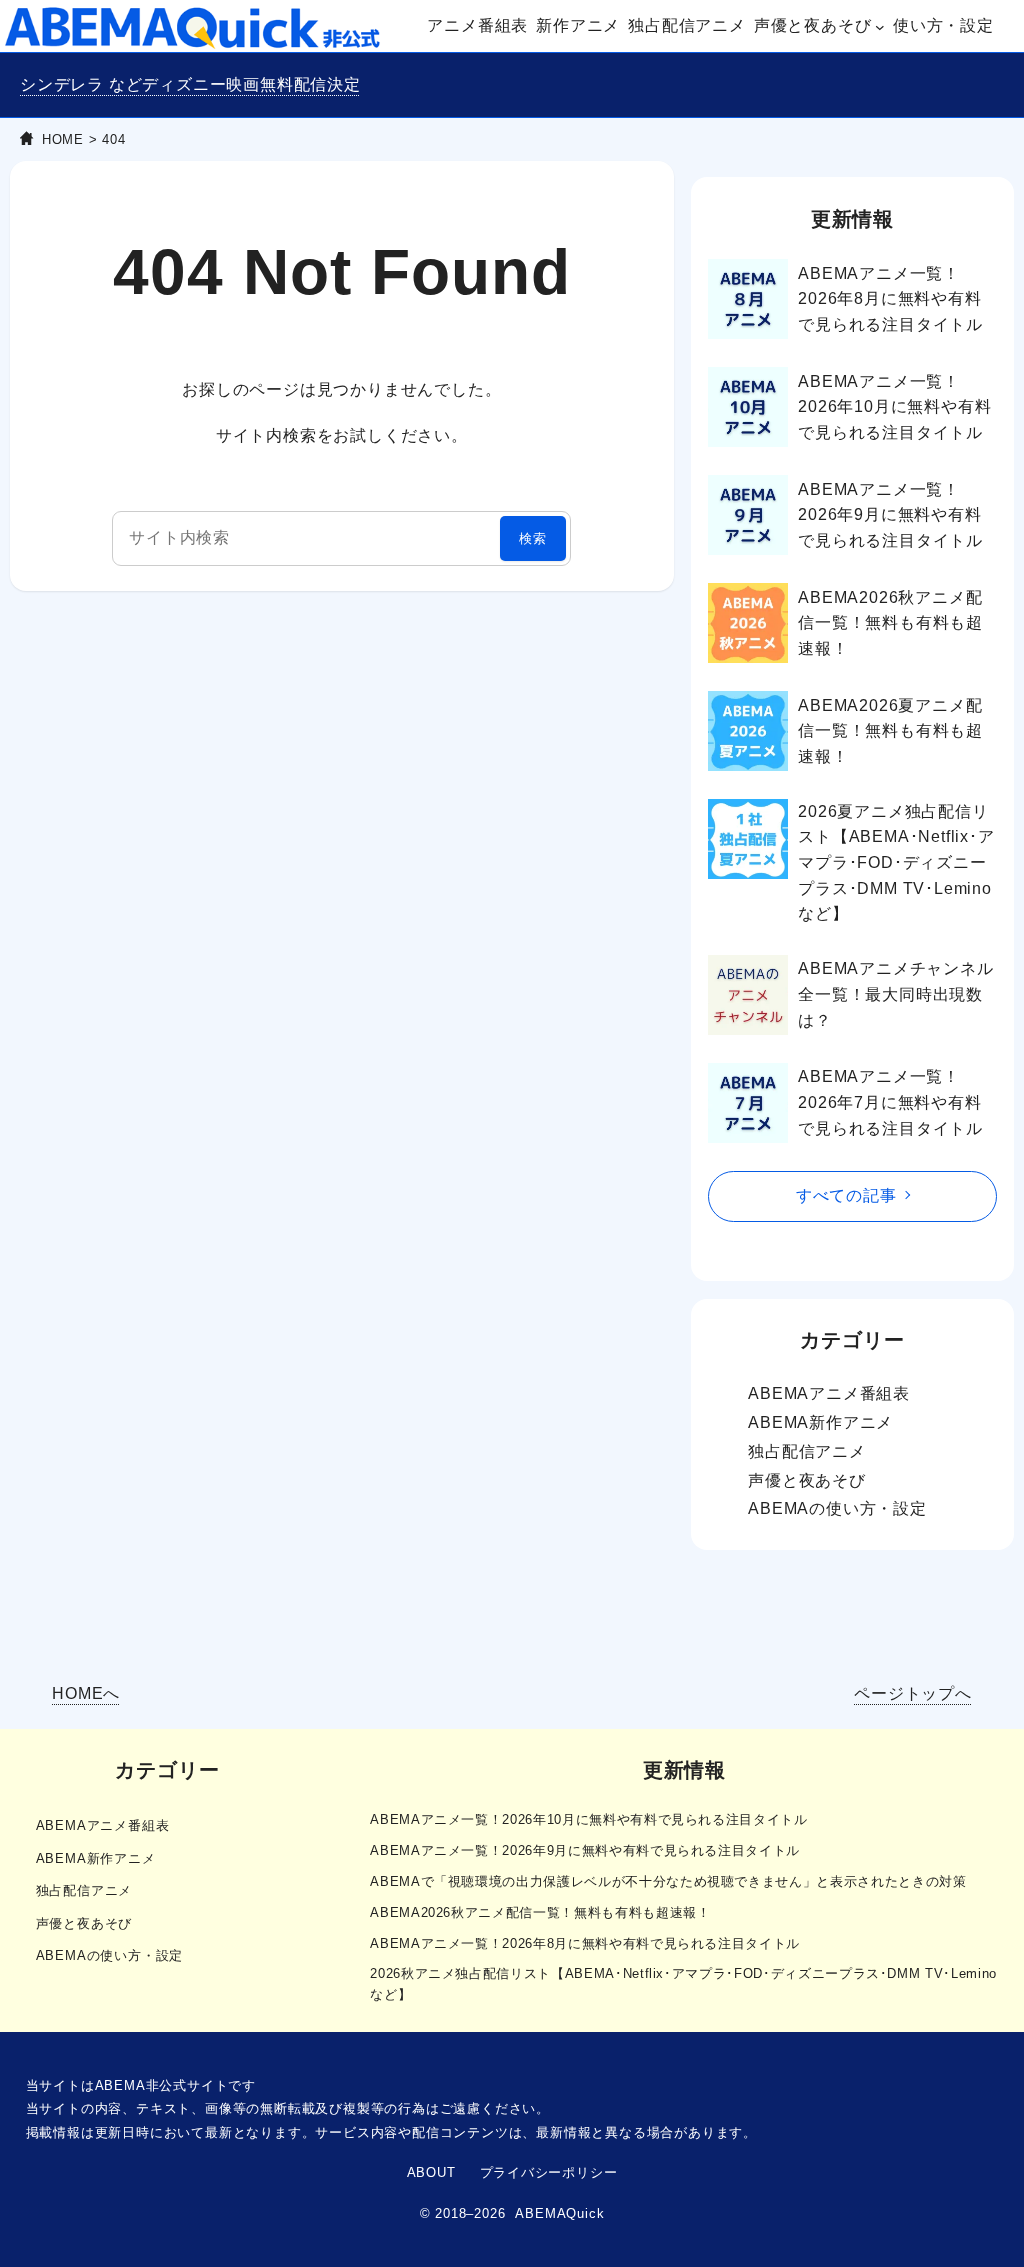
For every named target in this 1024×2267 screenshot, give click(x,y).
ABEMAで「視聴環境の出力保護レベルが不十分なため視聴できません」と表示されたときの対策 (668, 1881)
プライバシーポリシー (549, 2172)
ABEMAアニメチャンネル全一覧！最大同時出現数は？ (895, 994)
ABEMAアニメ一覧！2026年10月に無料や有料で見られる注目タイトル (894, 407)
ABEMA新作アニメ (820, 1422)
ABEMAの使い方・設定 (837, 1508)
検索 (533, 538)
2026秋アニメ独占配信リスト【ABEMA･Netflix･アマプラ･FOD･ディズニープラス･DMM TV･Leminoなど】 (683, 1984)
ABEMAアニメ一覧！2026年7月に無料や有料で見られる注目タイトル (890, 1102)
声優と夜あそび (807, 1480)
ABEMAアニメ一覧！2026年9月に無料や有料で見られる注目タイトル (890, 515)
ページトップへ (913, 1693)
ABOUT (431, 2172)
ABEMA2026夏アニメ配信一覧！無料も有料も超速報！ (890, 731)
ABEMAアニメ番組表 (829, 1393)
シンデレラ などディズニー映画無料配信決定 (190, 84)
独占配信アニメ (807, 1451)
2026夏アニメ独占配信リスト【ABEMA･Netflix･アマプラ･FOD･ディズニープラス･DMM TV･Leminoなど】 (896, 862)
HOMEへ (86, 1693)
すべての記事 (846, 1195)
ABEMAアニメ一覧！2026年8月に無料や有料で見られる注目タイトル (890, 299)
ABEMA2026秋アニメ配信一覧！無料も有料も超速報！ (890, 623)
